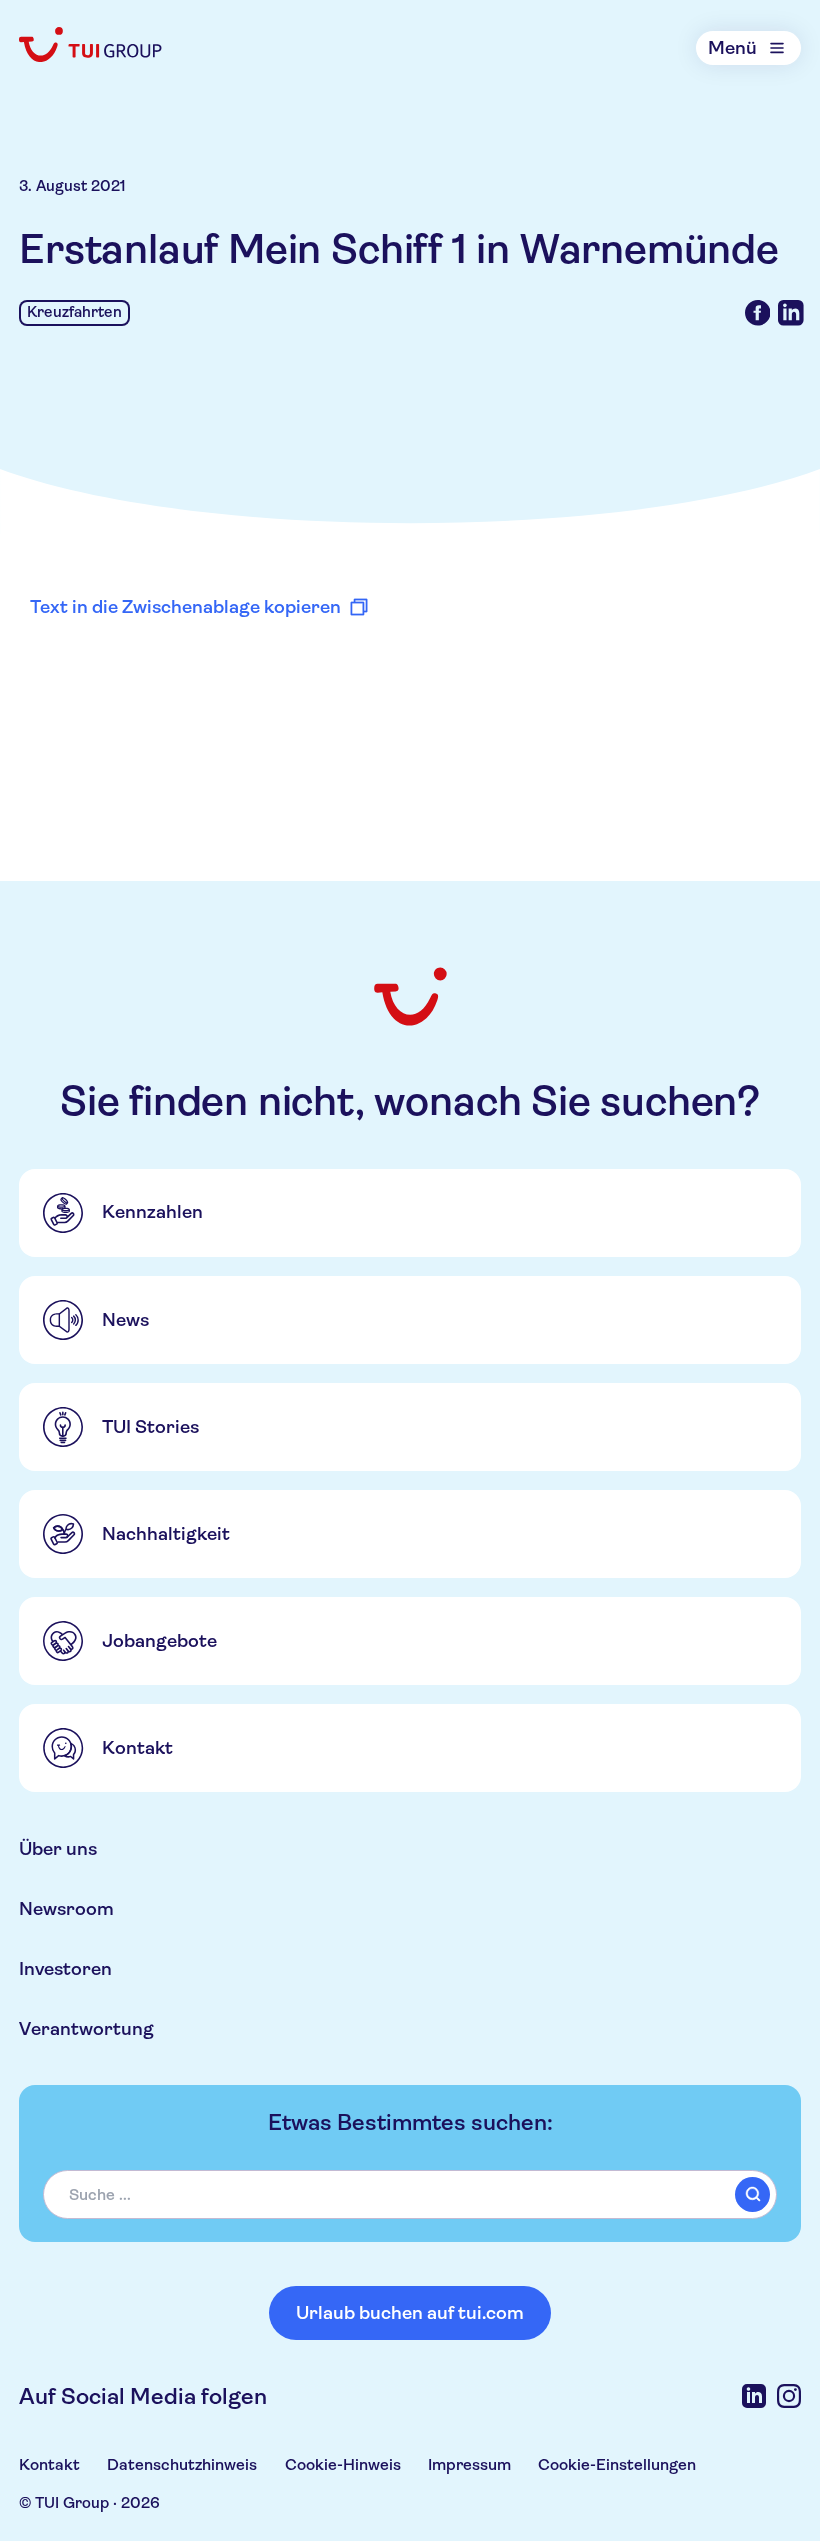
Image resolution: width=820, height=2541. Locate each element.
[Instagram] (789, 2396)
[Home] (91, 44)
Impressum (469, 2464)
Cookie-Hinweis (343, 2464)
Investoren (65, 1968)
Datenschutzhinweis (182, 2464)
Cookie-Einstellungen (617, 2464)
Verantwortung (86, 2028)
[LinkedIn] (754, 2396)
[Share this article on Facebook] (758, 313)
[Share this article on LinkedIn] (791, 313)
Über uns (58, 1848)
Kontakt (49, 2464)
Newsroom (66, 1908)
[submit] (752, 2194)
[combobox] (410, 2194)
